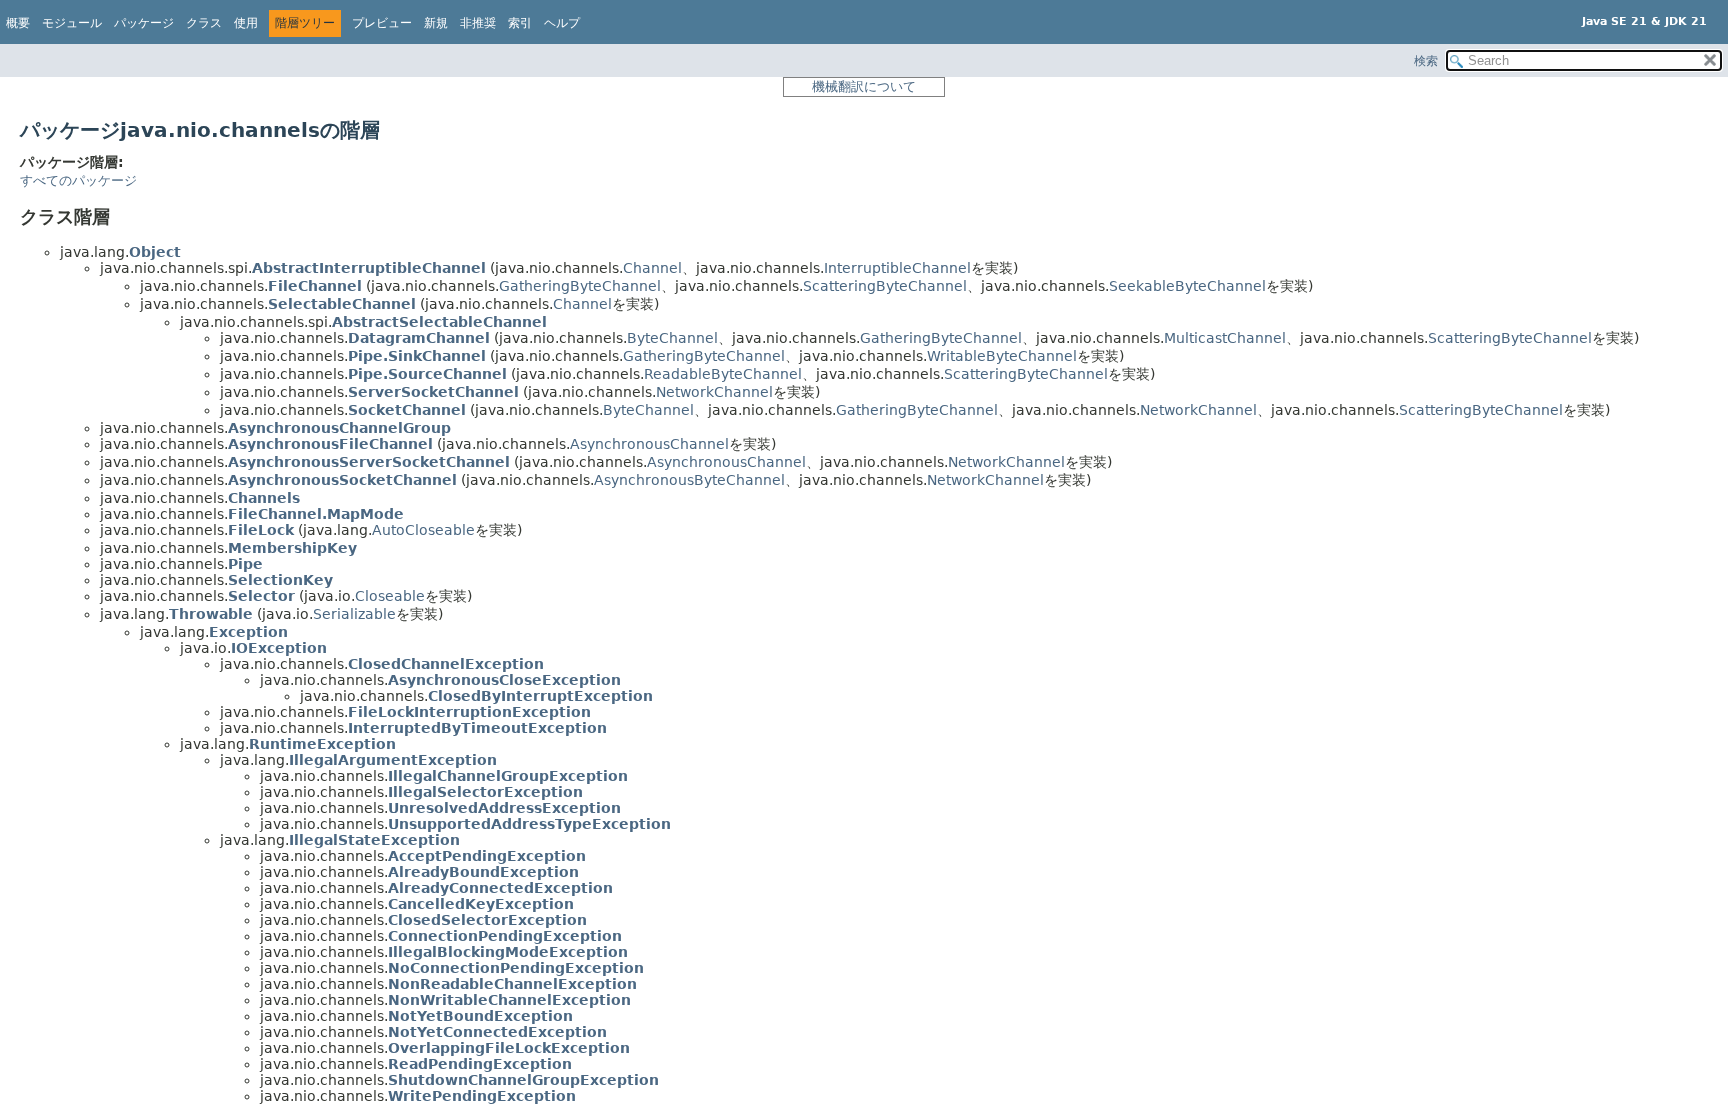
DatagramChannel (419, 338)
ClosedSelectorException (487, 920)
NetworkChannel (714, 392)
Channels (264, 498)
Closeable (390, 596)
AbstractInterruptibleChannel (369, 268)
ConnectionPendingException (505, 936)
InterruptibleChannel (897, 268)
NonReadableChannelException (512, 984)
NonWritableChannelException (509, 1000)
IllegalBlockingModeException (508, 952)
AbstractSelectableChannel (439, 322)
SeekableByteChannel (1187, 286)
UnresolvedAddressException (504, 808)
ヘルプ (562, 23)
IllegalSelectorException (485, 792)
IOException (279, 648)
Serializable (354, 614)
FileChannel (315, 286)
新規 (436, 23)
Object (155, 252)
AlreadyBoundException (483, 872)
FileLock (261, 530)
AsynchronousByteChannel (689, 480)
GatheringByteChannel (580, 286)
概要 (18, 23)
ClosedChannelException (446, 664)
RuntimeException (322, 744)
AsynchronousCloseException (504, 680)
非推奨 (478, 23)
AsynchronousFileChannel (330, 444)
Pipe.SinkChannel (417, 356)
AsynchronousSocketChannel (342, 480)
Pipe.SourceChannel (427, 374)
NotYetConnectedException (497, 1032)
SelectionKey (280, 580)
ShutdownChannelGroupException (523, 1080)
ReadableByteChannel (723, 374)
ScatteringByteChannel (885, 286)
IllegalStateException (374, 840)
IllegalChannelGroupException (508, 776)
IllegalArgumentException (393, 760)
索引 (520, 23)
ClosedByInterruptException (540, 696)
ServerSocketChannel (433, 392)
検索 (1426, 61)
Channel (652, 268)
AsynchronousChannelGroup (339, 428)
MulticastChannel (1225, 338)
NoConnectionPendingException (516, 968)
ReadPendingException (480, 1064)
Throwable (211, 614)
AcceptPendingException (487, 856)
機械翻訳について (864, 86)
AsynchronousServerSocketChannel (369, 462)
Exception (248, 632)
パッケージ (144, 23)
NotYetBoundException (480, 1016)
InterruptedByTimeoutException (477, 728)
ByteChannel (672, 338)
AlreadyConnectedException (500, 888)
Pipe (245, 564)
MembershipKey (292, 548)
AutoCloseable (423, 530)
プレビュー (382, 23)
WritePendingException (482, 1096)
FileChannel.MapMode (316, 514)
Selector (261, 596)
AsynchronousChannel (649, 444)
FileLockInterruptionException (469, 712)
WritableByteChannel (1002, 356)
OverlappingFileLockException (509, 1048)
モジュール (72, 23)
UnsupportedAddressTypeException (529, 824)
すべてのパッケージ (78, 180)
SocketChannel (407, 410)
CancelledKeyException (481, 904)
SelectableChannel (342, 304)
